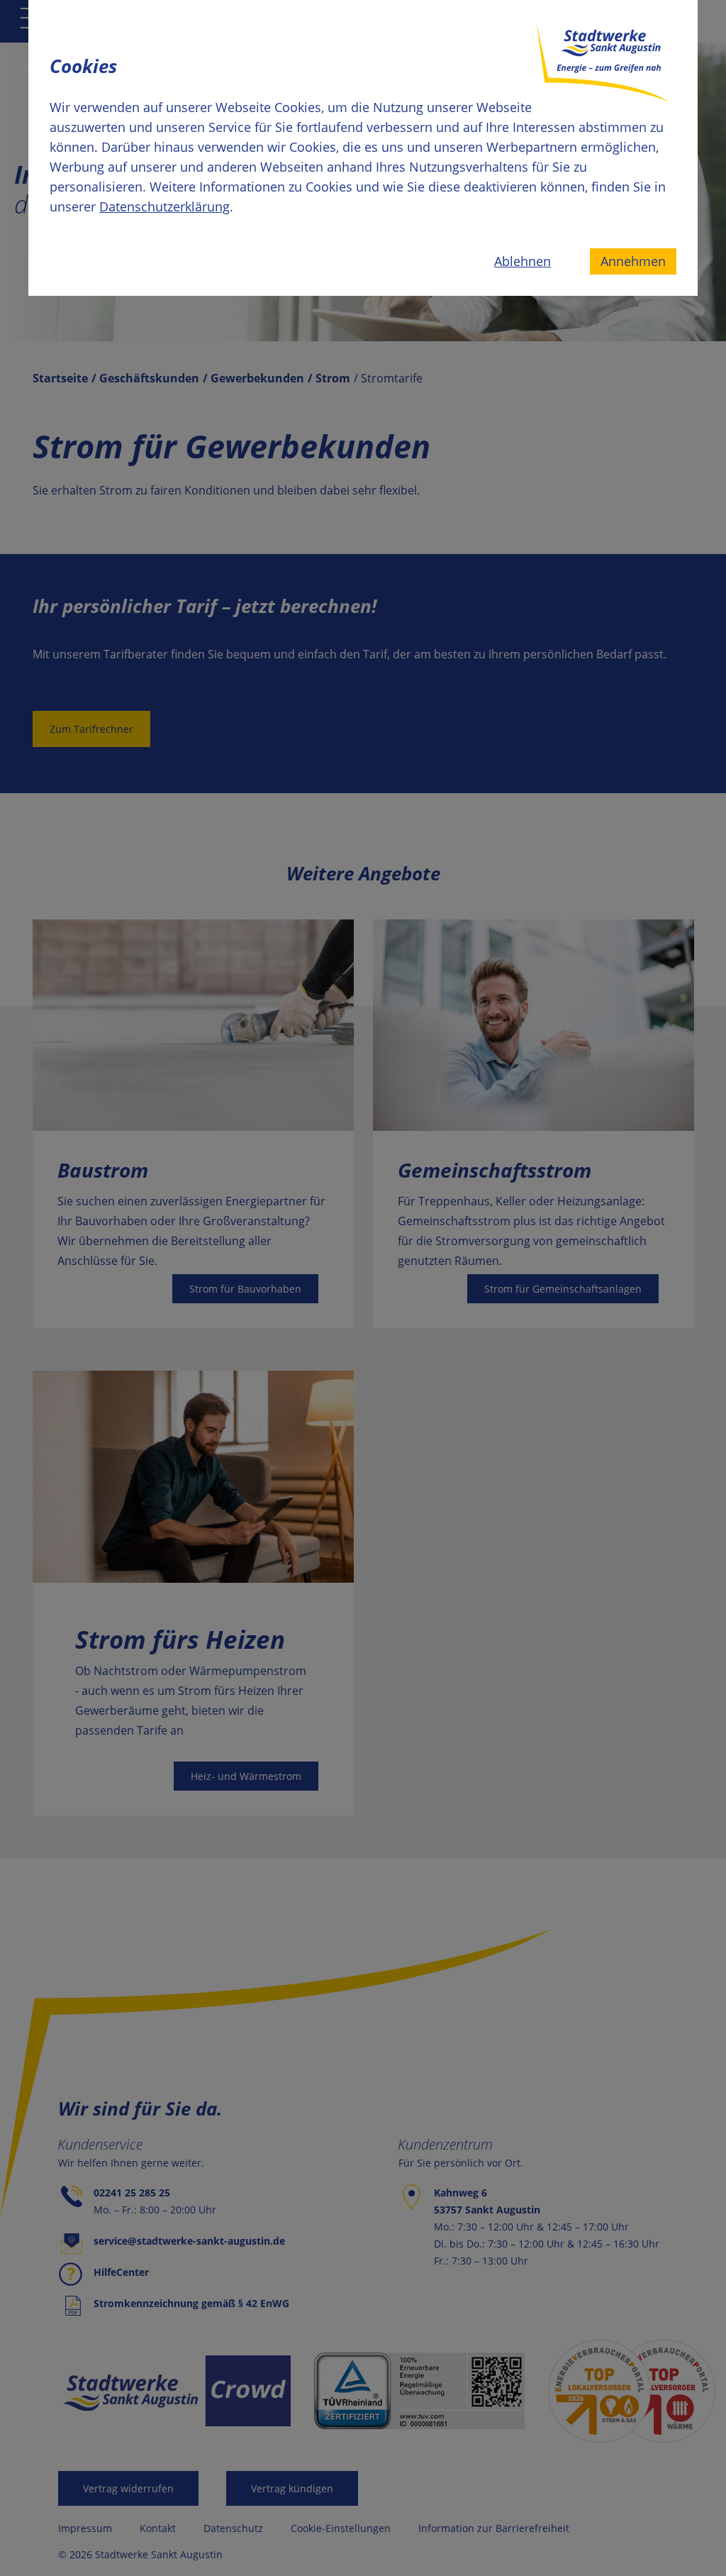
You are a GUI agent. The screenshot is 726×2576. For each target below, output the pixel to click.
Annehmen (633, 261)
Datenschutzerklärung (164, 206)
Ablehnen (523, 261)
